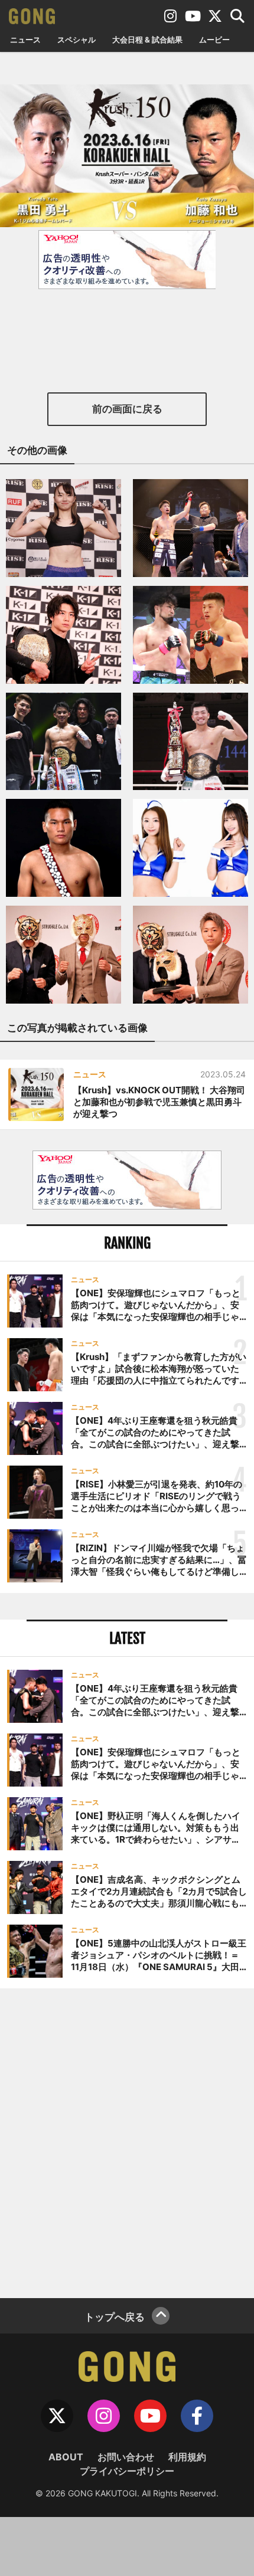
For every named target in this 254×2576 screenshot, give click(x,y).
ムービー (214, 40)
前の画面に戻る (127, 409)
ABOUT (66, 2457)
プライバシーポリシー (127, 2471)
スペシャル (76, 40)
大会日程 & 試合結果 (147, 40)
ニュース (25, 40)
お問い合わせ (126, 2457)
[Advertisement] (127, 2142)
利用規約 (187, 2457)
